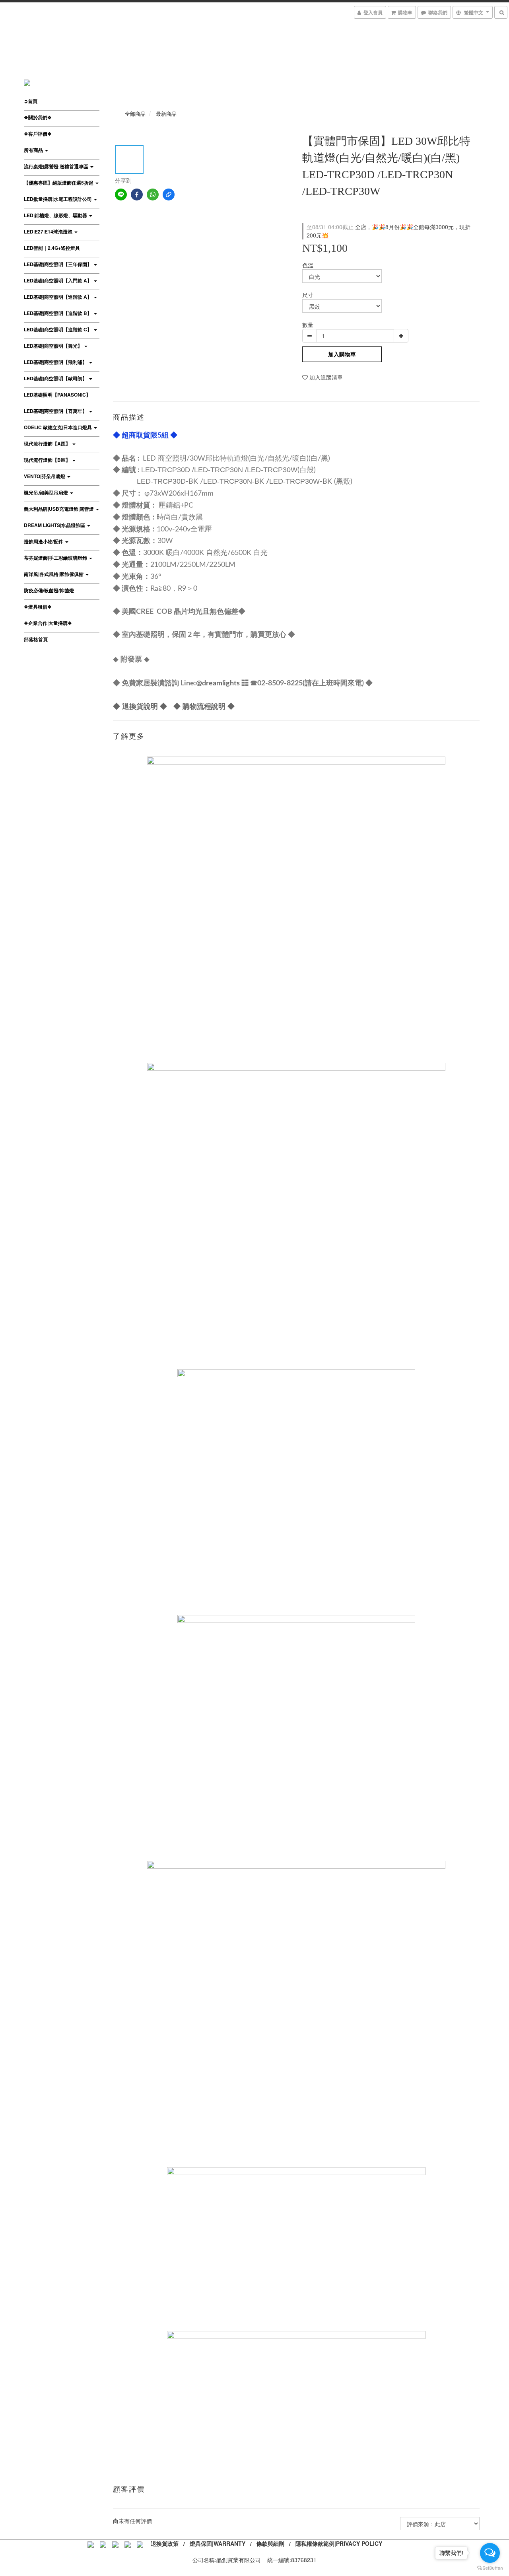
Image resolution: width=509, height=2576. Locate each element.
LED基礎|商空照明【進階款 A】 (58, 297)
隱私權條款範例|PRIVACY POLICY (339, 2543)
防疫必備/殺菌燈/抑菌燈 (49, 590)
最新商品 (166, 114)
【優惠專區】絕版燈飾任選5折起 (59, 183)
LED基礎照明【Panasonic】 (57, 395)
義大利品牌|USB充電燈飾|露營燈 (59, 509)
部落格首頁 (36, 639)
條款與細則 (270, 2543)
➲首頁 (31, 101)
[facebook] (137, 195)
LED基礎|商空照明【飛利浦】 (56, 362)
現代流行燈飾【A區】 (48, 444)
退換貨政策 (165, 2543)
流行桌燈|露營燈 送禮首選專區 (57, 166)
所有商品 (34, 150)
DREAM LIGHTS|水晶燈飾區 (55, 525)
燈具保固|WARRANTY (218, 2543)
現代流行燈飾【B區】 (48, 460)
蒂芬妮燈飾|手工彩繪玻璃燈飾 (56, 558)
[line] (121, 195)
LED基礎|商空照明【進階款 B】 (58, 313)
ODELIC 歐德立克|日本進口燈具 (58, 427)
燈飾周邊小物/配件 (44, 541)
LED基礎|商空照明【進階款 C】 (58, 329)
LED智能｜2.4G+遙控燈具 (52, 248)
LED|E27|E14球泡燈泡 (49, 232)
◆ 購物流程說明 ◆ (204, 706)
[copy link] (169, 195)
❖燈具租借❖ (38, 607)
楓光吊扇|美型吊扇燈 (47, 492)
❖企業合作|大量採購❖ (48, 623)
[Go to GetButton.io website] (490, 2568)
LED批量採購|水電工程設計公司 (58, 199)
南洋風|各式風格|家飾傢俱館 (54, 574)
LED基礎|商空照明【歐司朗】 (56, 378)
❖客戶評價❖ (38, 134)
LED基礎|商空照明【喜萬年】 (56, 411)
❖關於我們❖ (38, 117)
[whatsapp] (153, 195)
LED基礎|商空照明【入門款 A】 (58, 280)
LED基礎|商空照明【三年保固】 (58, 264)
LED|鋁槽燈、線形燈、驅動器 (56, 215)
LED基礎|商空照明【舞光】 (54, 346)
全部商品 (135, 114)
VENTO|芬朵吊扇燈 (45, 476)
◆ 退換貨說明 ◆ (140, 706)
